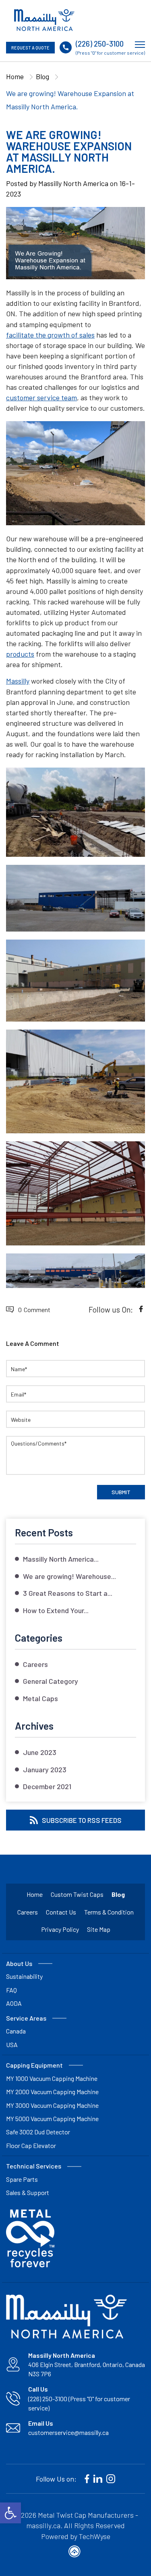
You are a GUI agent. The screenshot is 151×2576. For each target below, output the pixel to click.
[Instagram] (111, 2479)
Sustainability (24, 1976)
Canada (16, 2031)
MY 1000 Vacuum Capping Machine (52, 2078)
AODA (14, 2003)
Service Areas (26, 2018)
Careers (35, 1664)
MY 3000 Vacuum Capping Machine (52, 2105)
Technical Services (34, 2166)
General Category (51, 1681)
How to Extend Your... (56, 1610)
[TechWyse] (76, 2553)
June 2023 (40, 1752)
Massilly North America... (61, 1559)
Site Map (99, 1929)
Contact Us (61, 1912)
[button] (10, 2513)
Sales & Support (28, 2192)
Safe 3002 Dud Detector (38, 2132)
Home (15, 76)
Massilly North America (73, 183)
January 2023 (45, 1769)
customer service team (41, 397)
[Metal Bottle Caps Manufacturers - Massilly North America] (44, 20)
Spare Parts (22, 2179)
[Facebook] (87, 2479)
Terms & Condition (109, 1912)
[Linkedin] (98, 2479)
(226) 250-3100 (100, 44)
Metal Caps (40, 1698)
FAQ (11, 1990)
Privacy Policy (60, 1929)
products (20, 654)
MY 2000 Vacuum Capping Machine (52, 2092)
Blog (42, 76)
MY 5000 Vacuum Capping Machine (52, 2118)
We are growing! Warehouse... (69, 1576)
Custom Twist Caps (77, 1894)
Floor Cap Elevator (31, 2145)
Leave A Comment (33, 1343)
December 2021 (47, 1786)
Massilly (18, 681)
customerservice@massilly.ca (68, 2432)
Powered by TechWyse (76, 2536)
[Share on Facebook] (141, 1309)
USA (12, 2045)
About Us (19, 1963)
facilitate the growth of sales (50, 335)
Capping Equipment (34, 2065)
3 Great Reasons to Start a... (68, 1593)
